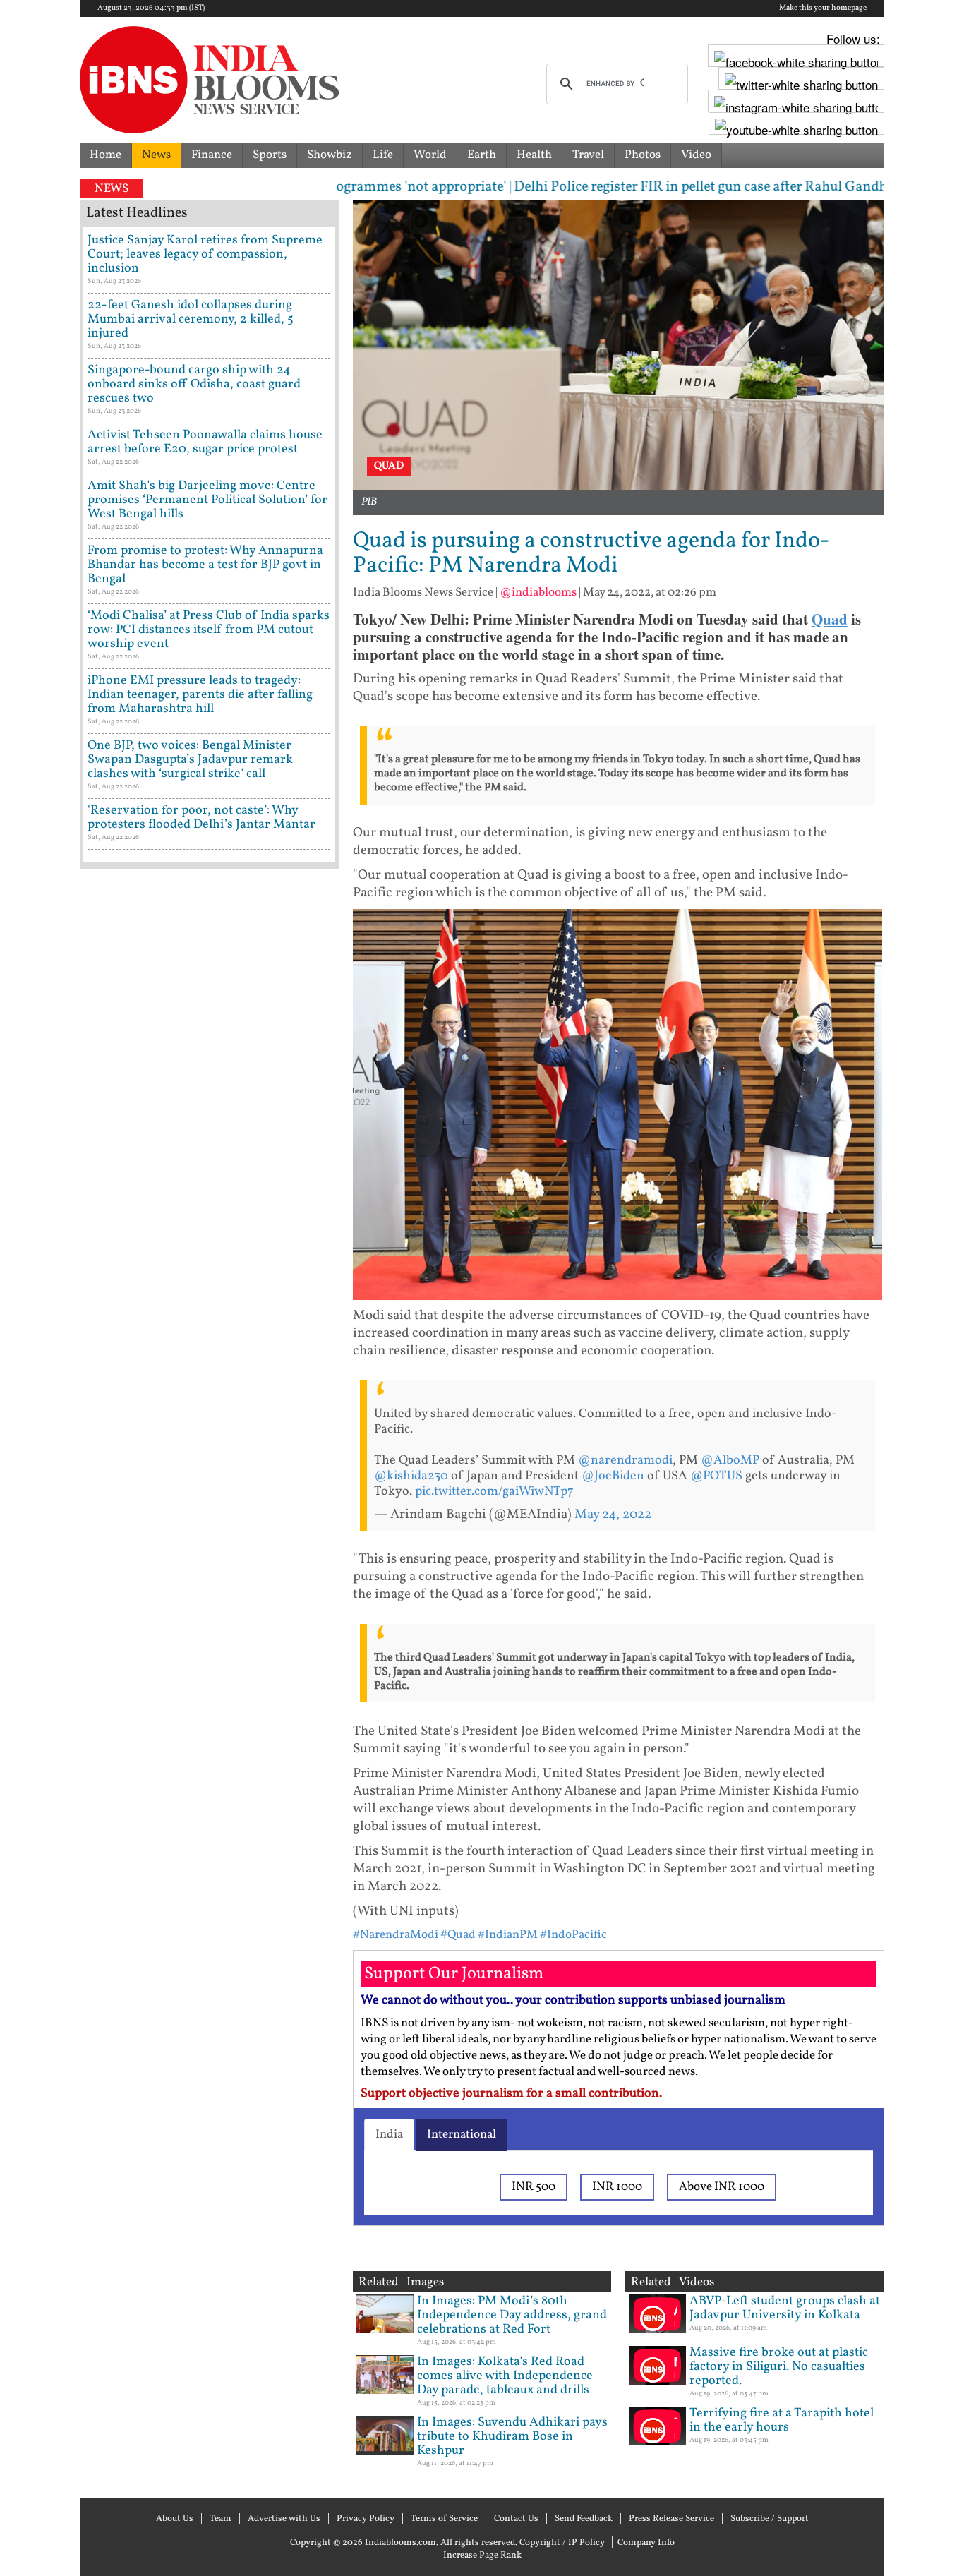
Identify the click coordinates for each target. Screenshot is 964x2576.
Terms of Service (444, 2519)
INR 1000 (617, 2187)
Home (106, 155)
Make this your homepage (823, 8)
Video (696, 155)
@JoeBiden (613, 1476)
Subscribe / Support (770, 2519)
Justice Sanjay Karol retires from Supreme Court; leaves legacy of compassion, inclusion (205, 254)
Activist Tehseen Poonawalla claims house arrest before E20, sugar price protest (205, 442)
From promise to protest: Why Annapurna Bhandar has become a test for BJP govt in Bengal (205, 565)
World (430, 155)
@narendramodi (625, 1461)
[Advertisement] (209, 1479)
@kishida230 (411, 1476)
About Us (175, 2519)
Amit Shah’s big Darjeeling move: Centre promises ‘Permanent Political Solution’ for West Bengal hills (207, 500)
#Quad (458, 1935)
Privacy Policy (366, 2519)
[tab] (389, 2135)
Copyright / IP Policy (562, 2543)
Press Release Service (671, 2519)
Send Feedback (584, 2519)
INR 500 (534, 2187)
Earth (482, 155)
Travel (588, 155)
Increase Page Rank (482, 2556)
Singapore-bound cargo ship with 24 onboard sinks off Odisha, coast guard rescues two (194, 384)
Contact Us (516, 2519)
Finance (212, 155)
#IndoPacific (573, 1935)
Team (221, 2519)
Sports (270, 155)
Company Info (646, 2543)
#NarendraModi (396, 1935)
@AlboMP (730, 1461)
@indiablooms (538, 592)
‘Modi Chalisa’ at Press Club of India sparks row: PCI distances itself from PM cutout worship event (209, 630)
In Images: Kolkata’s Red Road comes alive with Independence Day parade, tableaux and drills (505, 2376)
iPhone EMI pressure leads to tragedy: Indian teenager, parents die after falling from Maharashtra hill (200, 695)
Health (534, 155)
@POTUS (716, 1476)
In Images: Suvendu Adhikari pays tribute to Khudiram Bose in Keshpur (512, 2437)
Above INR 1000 (722, 2187)
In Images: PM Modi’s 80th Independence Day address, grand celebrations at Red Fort (512, 2315)
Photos (643, 155)
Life (383, 155)
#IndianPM (508, 1935)
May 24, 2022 (613, 1515)
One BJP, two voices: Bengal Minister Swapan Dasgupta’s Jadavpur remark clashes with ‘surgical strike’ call (190, 760)
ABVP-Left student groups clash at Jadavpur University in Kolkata (785, 2308)
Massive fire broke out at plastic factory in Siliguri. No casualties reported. (779, 2367)
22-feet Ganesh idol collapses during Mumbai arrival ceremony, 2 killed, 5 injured (191, 319)
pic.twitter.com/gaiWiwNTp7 (494, 1492)
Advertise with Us (284, 2519)
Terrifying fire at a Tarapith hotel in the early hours (782, 2420)
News (156, 155)
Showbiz (330, 155)
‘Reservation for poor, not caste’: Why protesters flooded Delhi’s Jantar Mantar (201, 818)
